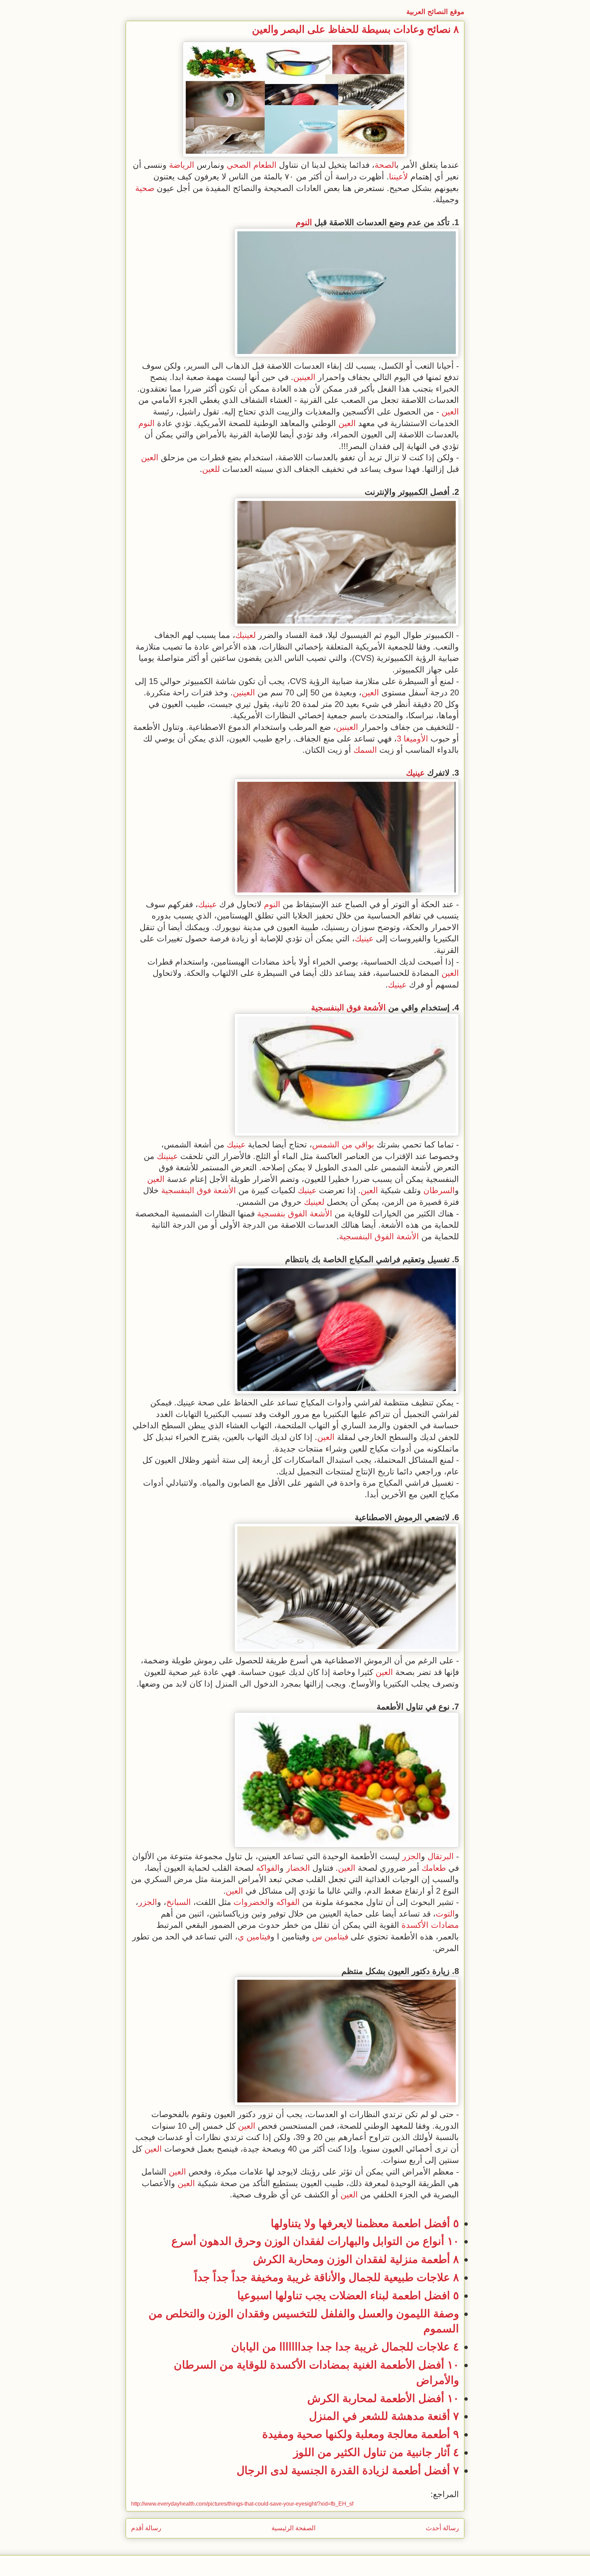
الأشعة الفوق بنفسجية (295, 1214)
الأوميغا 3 (412, 739)
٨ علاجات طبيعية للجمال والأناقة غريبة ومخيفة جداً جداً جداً (327, 2277)
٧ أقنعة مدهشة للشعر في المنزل (384, 2416)
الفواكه (268, 1868)
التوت (445, 1914)
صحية (145, 188)
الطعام (265, 165)
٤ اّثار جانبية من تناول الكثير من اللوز (376, 2452)
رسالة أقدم (146, 2528)
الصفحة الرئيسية (293, 2528)
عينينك (167, 1156)
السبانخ (179, 1902)
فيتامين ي (254, 1937)
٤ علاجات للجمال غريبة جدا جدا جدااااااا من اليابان (345, 2347)
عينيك (415, 773)
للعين (211, 469)
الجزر (412, 1856)
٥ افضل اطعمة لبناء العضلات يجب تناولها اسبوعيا (348, 2295)
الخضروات (252, 1902)
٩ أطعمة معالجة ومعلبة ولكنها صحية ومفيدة (361, 2434)
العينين (304, 377)
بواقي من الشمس (343, 1144)
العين (450, 412)
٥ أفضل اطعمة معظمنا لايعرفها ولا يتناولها (365, 2223)
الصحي (239, 165)
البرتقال (441, 1856)
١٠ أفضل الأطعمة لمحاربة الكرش (383, 2398)
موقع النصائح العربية (435, 12)
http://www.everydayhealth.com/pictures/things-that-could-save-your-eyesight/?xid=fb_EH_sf (242, 2504)
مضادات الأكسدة (430, 1925)
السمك (365, 750)
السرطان (439, 1190)
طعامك (434, 1868)
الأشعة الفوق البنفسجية (379, 1236)
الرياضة (182, 165)
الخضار (298, 1868)
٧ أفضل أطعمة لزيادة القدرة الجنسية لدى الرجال (348, 2470)
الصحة (385, 165)
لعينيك (245, 635)
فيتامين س (330, 1937)
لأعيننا (398, 176)
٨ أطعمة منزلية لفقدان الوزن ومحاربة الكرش (356, 2259)
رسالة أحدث (442, 2528)
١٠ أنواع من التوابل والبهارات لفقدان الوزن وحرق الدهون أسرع (315, 2241)
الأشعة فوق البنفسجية (348, 1007)
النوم (304, 222)
